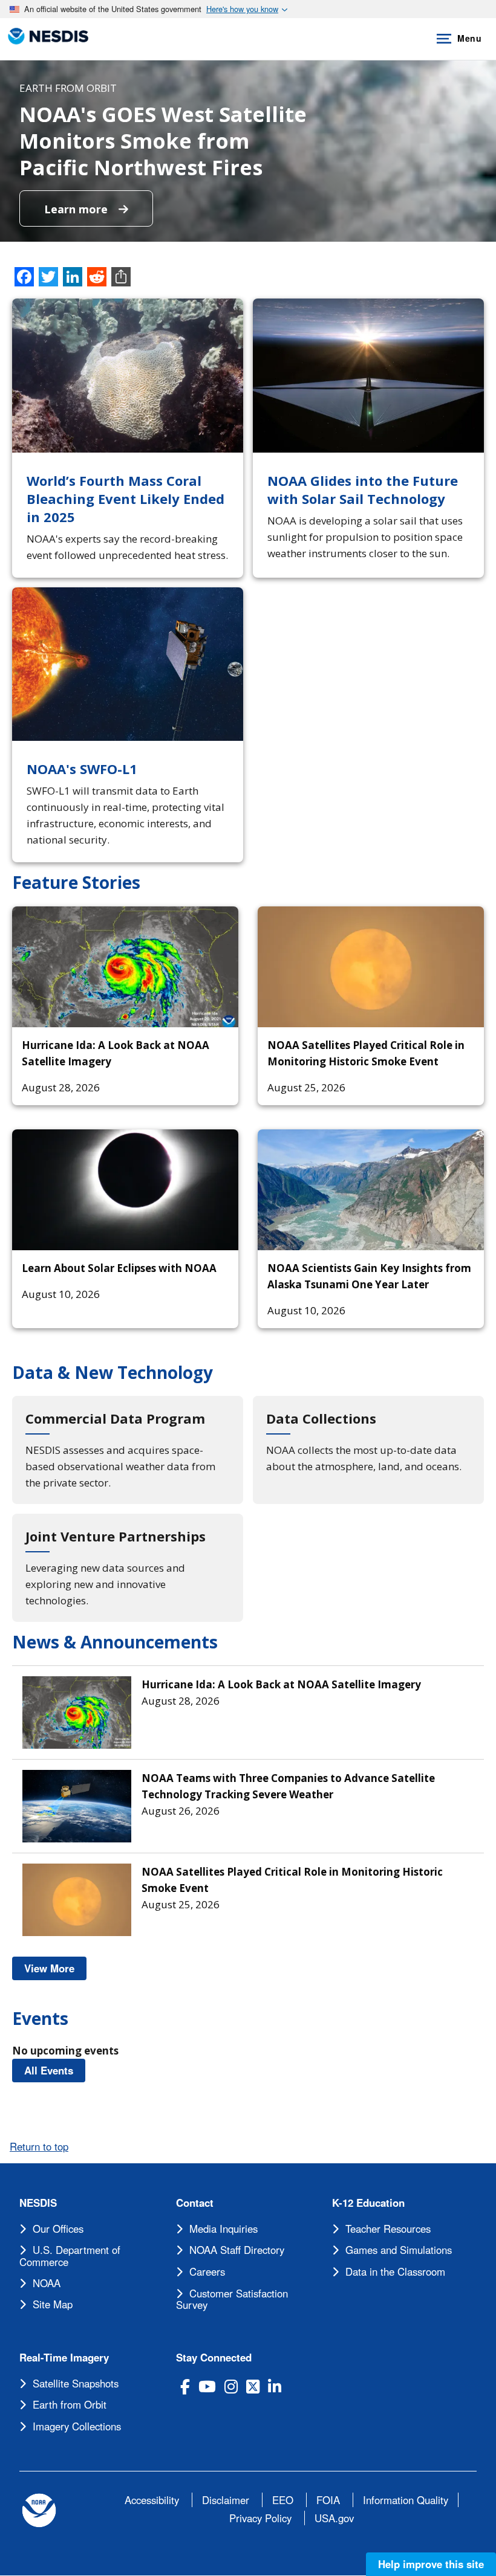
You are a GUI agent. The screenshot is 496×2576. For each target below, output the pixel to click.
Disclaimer (226, 2500)
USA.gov (334, 2518)
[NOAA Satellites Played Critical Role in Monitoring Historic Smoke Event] (371, 967)
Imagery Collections (77, 2426)
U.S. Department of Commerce (70, 2256)
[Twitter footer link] (253, 2387)
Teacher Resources (388, 2229)
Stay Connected (214, 2358)
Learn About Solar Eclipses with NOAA (119, 1268)
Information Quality (406, 2500)
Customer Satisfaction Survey (232, 2299)
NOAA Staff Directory (237, 2250)
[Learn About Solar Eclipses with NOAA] (125, 1190)
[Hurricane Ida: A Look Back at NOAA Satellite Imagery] (125, 967)
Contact (195, 2203)
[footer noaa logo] (39, 2510)
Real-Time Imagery (64, 2358)
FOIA (328, 2500)
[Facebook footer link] (185, 2387)
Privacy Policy (260, 2518)
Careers (207, 2271)
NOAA (47, 2283)
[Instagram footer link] (231, 2387)
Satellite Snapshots (76, 2383)
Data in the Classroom (395, 2271)
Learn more (77, 209)
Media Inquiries (224, 2229)
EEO (283, 2500)
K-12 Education (368, 2203)
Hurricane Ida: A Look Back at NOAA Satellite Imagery (281, 1684)
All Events (55, 2070)
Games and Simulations (399, 2250)
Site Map (53, 2304)
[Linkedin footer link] (275, 2387)
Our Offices (58, 2229)
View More (55, 1968)
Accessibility (152, 2500)
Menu (469, 38)
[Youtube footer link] (207, 2387)
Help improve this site (431, 2564)
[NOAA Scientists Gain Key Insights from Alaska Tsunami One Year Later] (371, 1190)
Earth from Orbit (70, 2404)
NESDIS (38, 2203)
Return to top (39, 2146)
